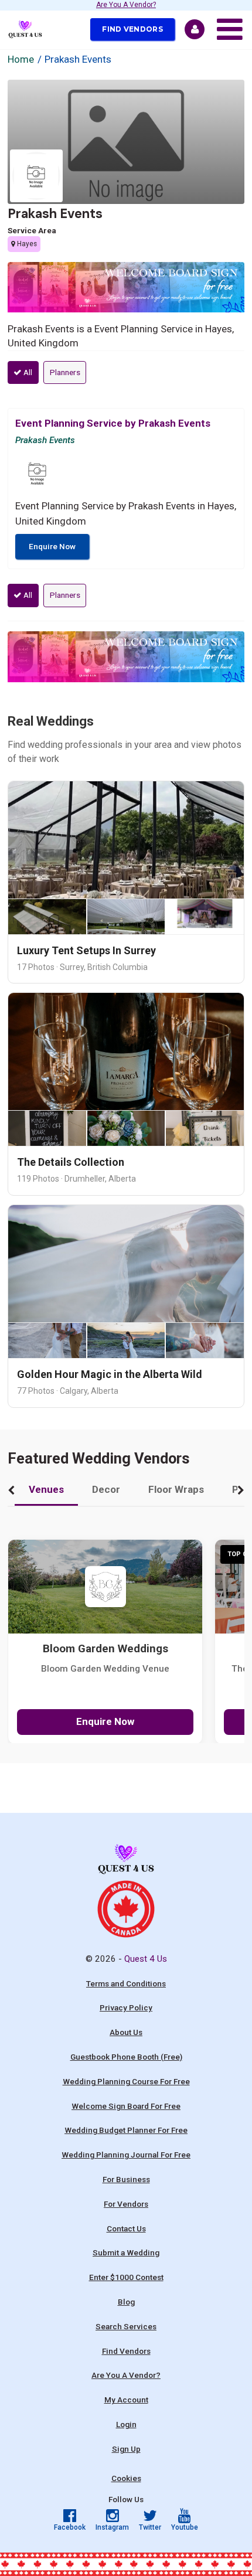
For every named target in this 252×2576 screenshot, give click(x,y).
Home (21, 59)
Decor (106, 1489)
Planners (65, 372)
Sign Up (126, 2449)
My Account (126, 2400)
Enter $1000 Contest (126, 2277)
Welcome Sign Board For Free (126, 2106)
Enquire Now (52, 546)
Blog (126, 2302)
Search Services (126, 2326)
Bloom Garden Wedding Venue (105, 1669)
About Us (126, 2032)
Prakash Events (55, 214)
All (27, 372)
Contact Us (126, 2228)
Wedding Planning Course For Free (126, 2081)
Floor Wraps (176, 1489)
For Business (126, 2179)
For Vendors (126, 2204)
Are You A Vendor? (126, 5)
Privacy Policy (126, 2007)
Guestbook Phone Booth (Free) (126, 2057)
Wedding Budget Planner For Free (126, 2130)
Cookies (126, 2478)
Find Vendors (132, 29)
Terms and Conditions (126, 1983)
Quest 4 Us (146, 1959)
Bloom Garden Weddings (105, 1649)
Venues (46, 1489)
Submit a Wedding (126, 2252)
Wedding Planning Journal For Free (126, 2155)
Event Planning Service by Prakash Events (113, 423)
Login (126, 2424)
